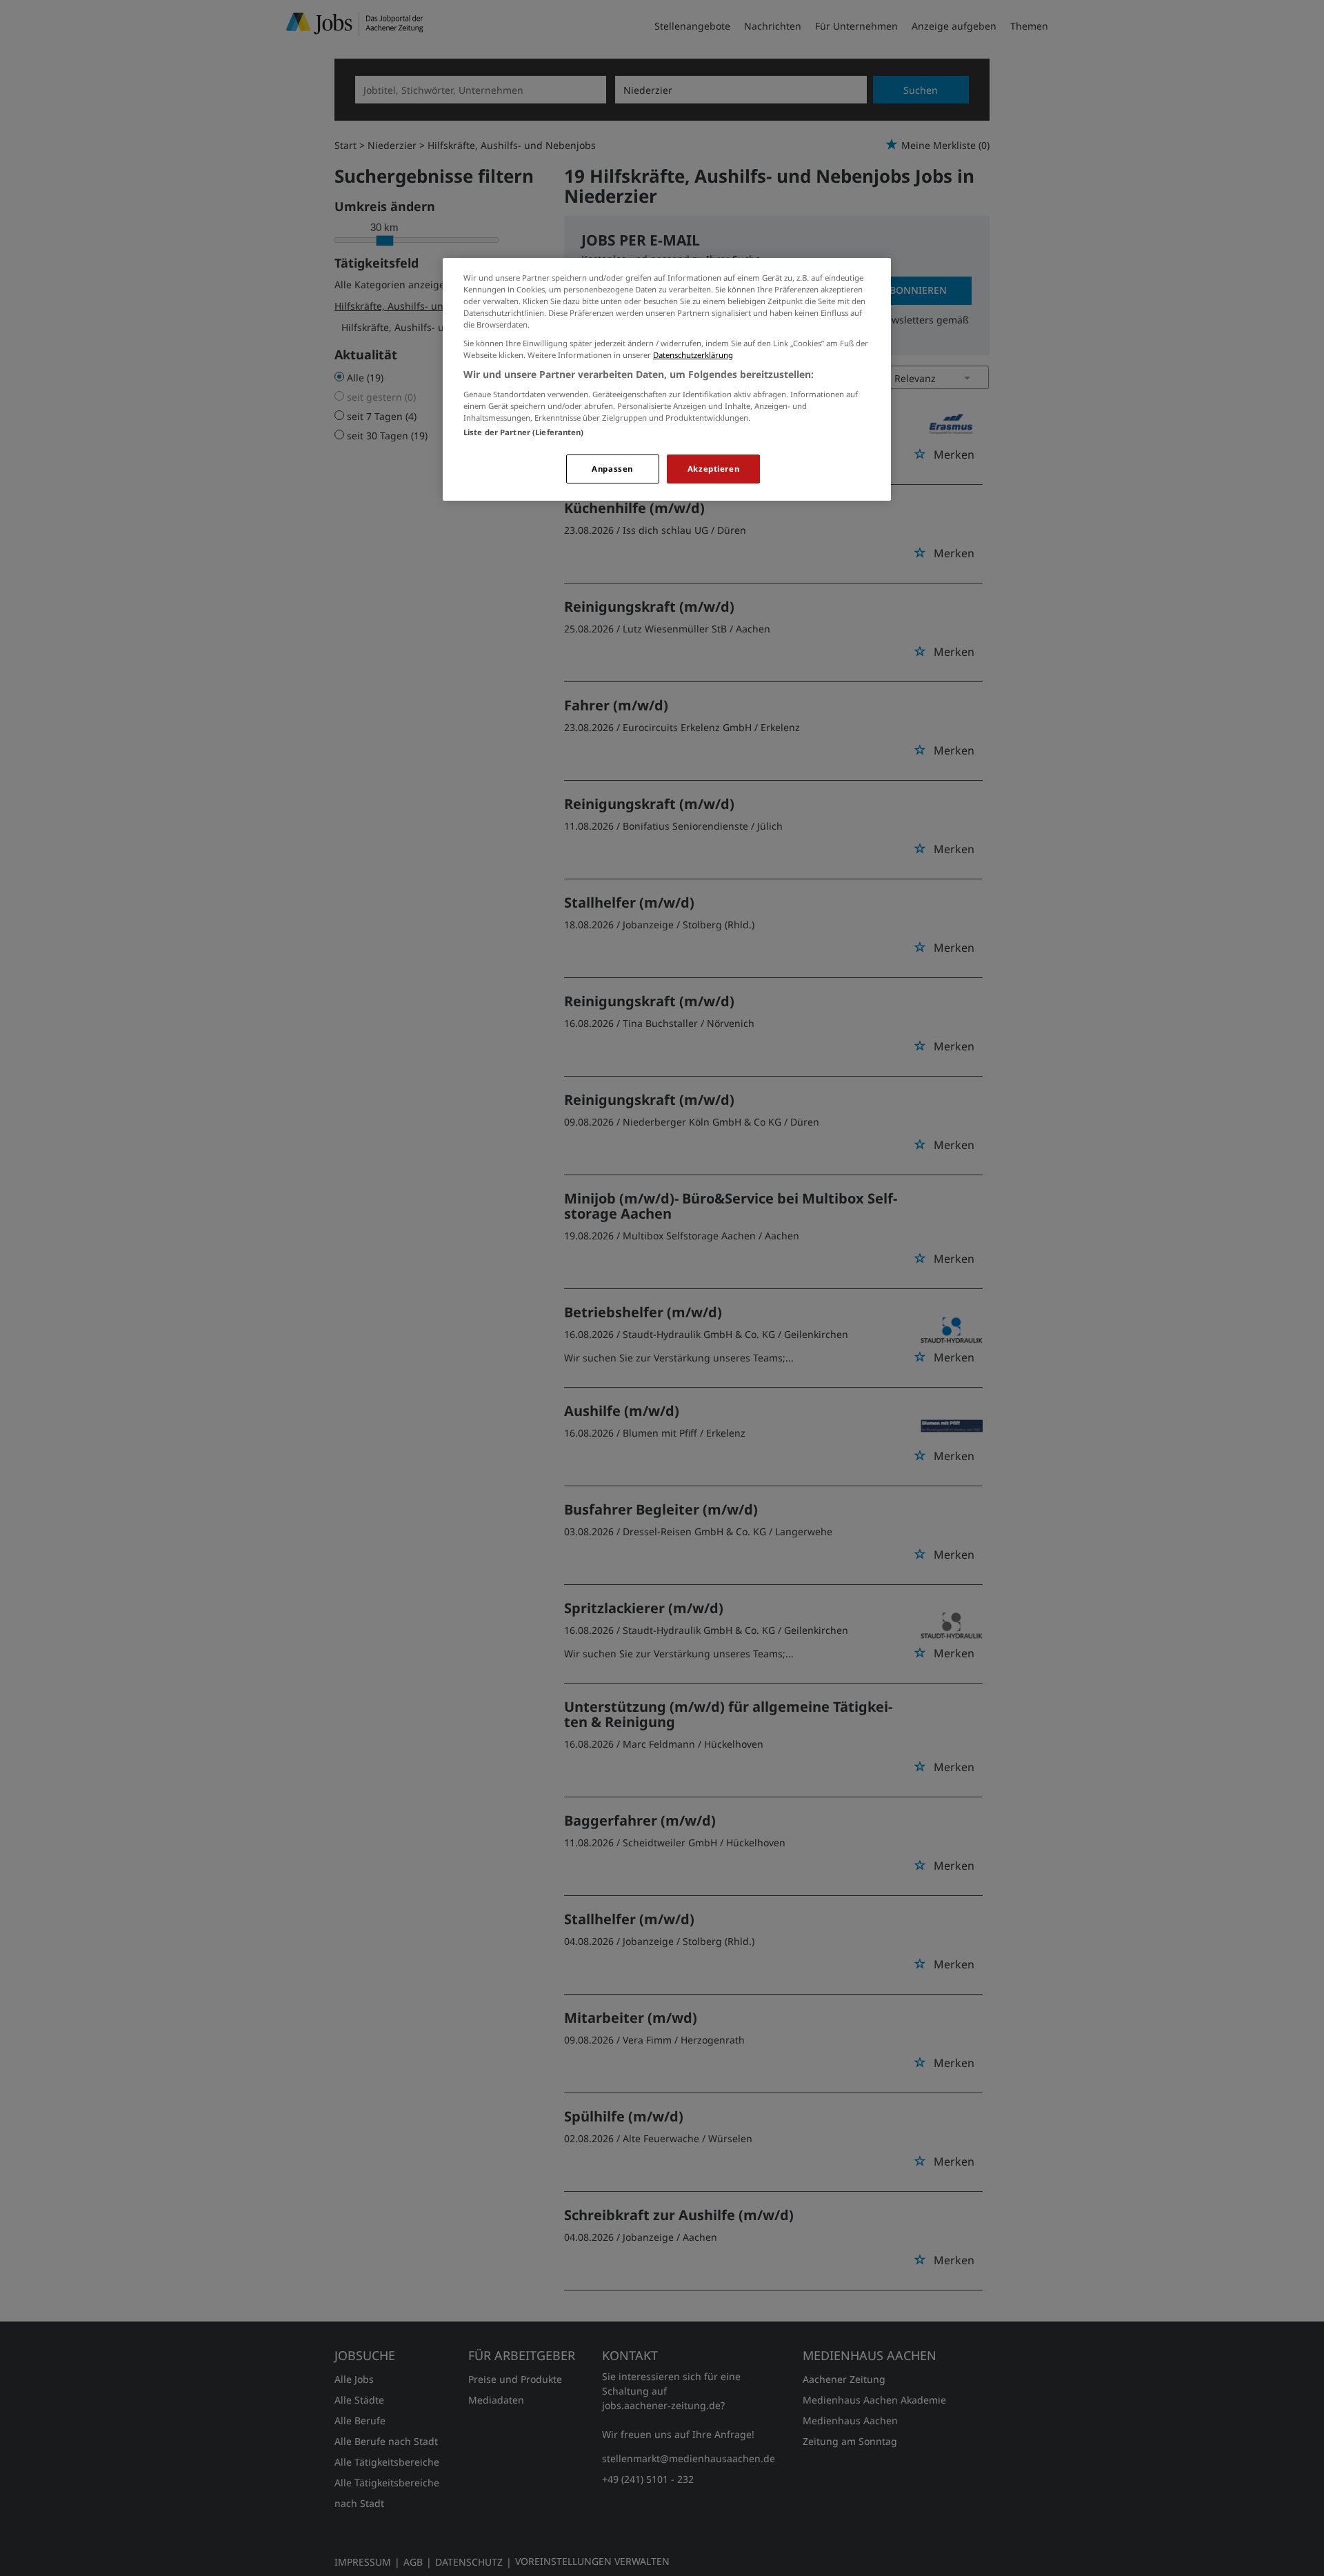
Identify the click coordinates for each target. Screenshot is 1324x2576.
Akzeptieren (713, 469)
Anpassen (612, 469)
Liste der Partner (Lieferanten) (524, 432)
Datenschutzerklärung (693, 355)
